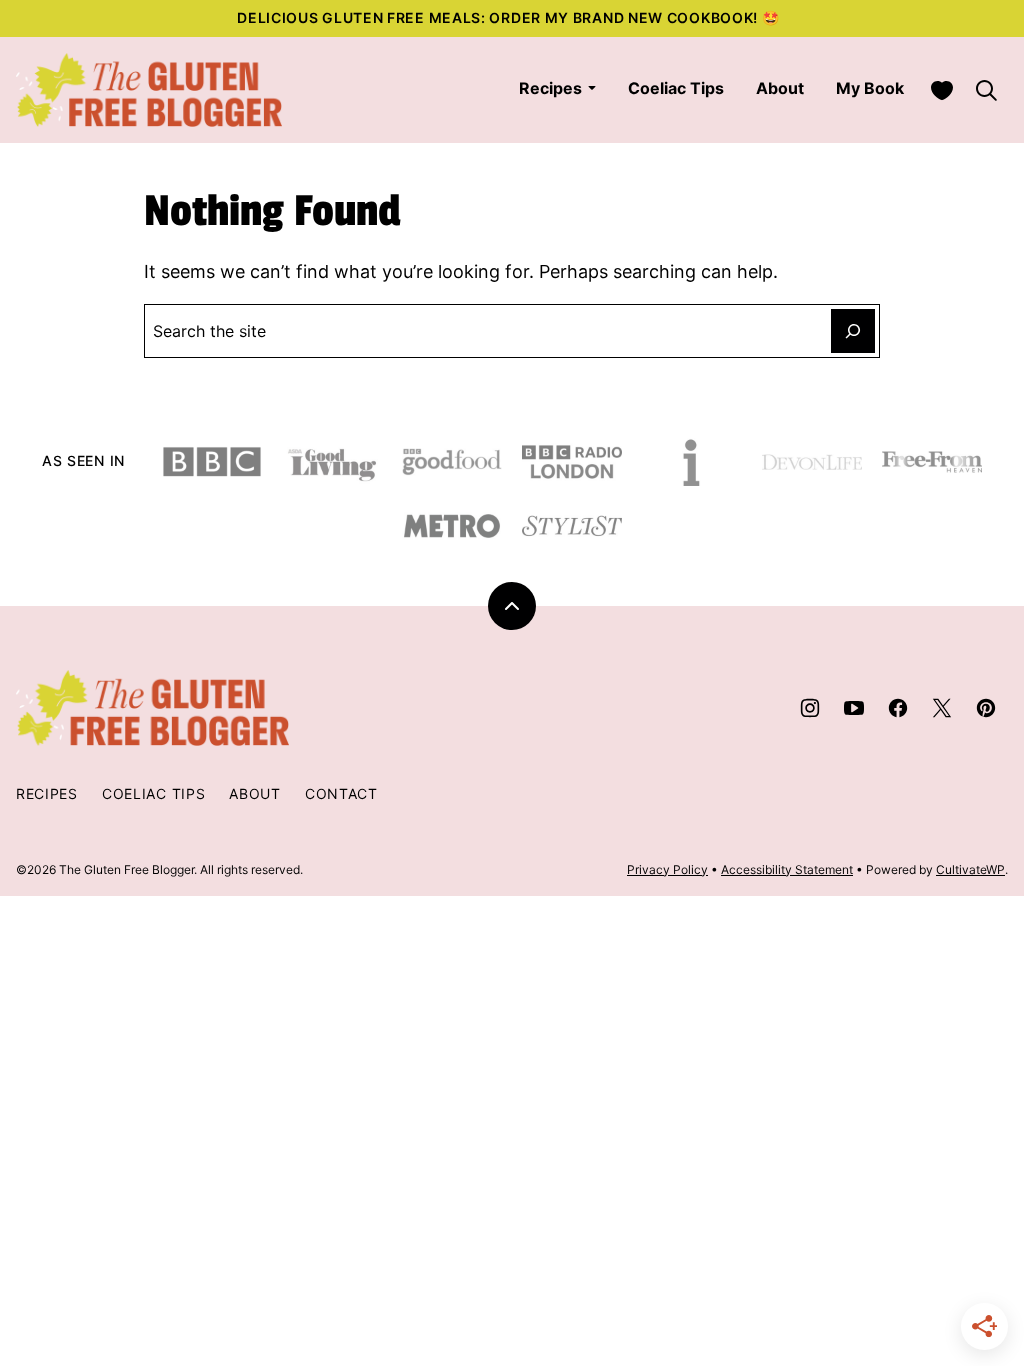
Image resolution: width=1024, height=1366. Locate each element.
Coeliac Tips (676, 88)
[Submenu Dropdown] (592, 88)
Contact (341, 793)
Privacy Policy (667, 869)
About (780, 88)
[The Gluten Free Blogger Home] (149, 90)
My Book (870, 88)
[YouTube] (854, 708)
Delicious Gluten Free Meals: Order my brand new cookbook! (499, 17)
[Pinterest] (986, 708)
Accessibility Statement (787, 869)
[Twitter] (942, 708)
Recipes (550, 88)
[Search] (986, 90)
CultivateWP (970, 869)
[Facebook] (898, 708)
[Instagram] (810, 708)
